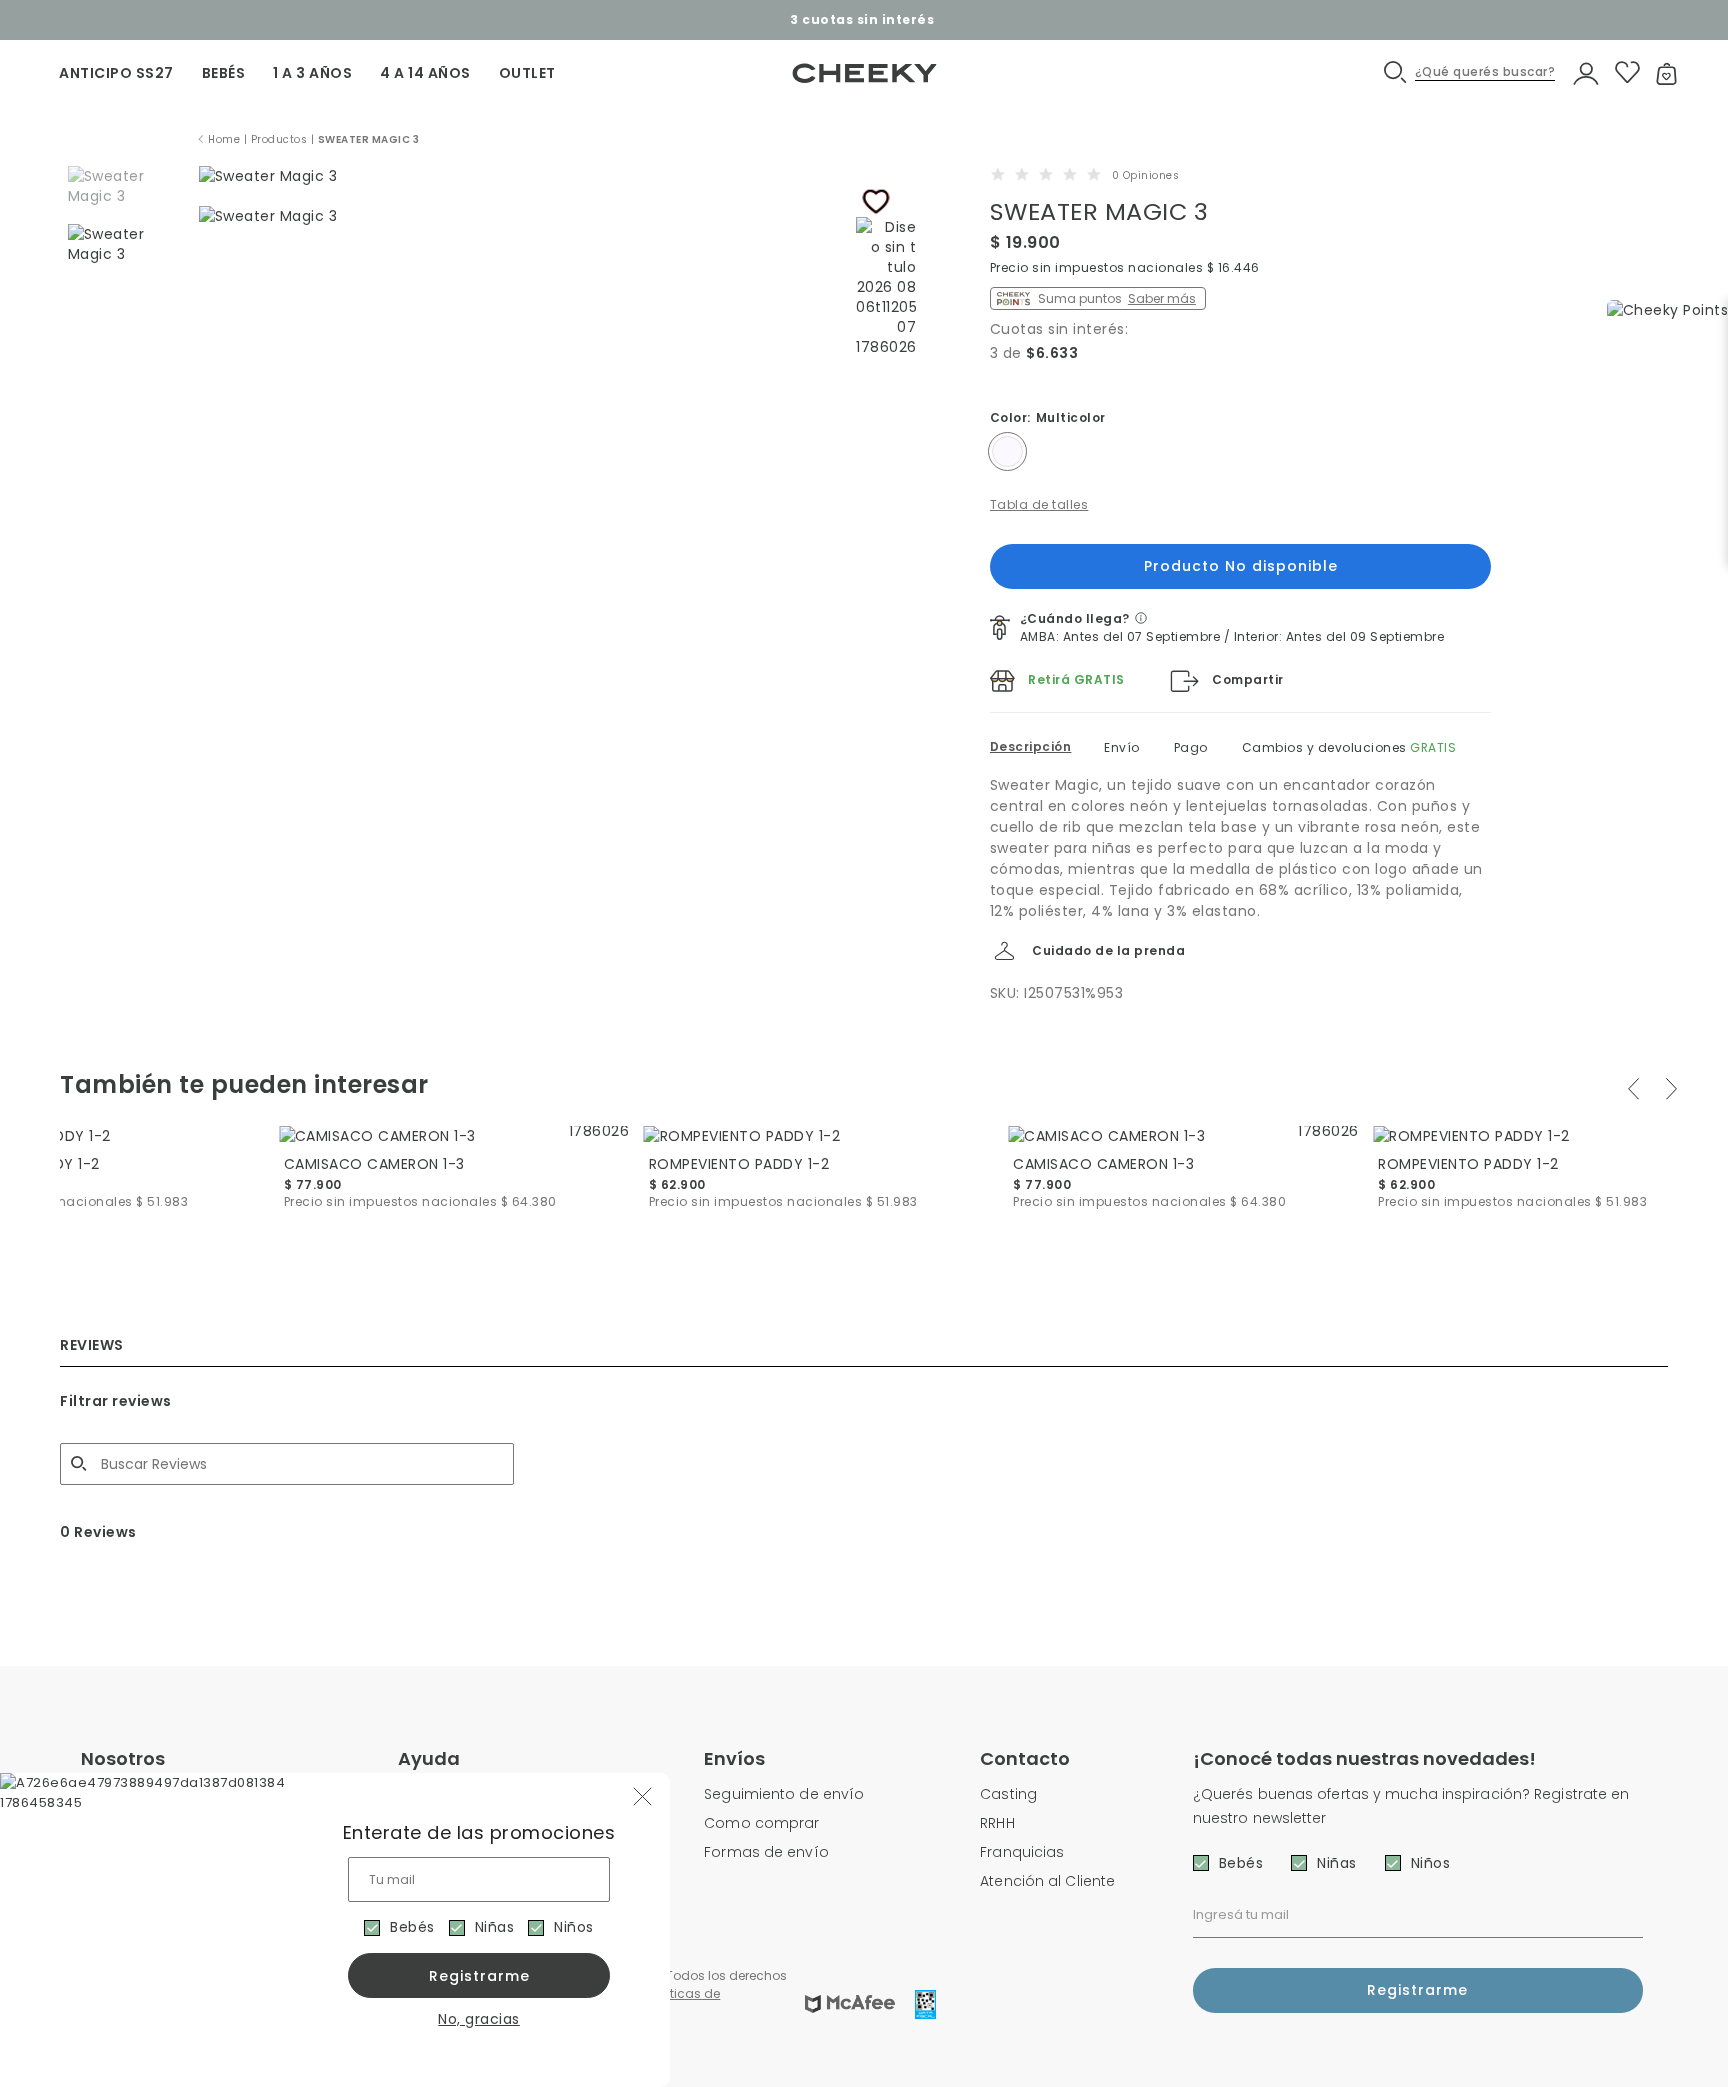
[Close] (1691, 34)
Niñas (495, 1927)
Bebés (412, 1927)
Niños (574, 1927)
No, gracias (479, 2019)
